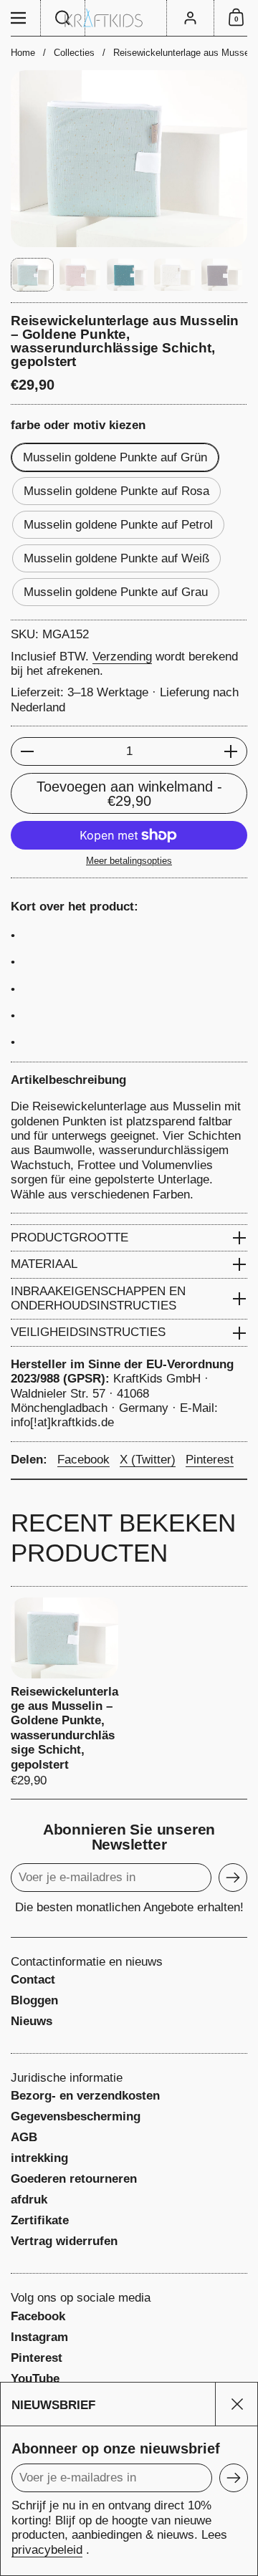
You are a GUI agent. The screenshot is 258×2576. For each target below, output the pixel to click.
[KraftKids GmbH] (129, 18)
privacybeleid (47, 2550)
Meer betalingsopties (129, 861)
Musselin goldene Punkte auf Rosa (116, 491)
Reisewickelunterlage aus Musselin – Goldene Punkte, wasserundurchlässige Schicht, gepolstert (64, 1693)
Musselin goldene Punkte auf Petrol (118, 525)
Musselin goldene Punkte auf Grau (116, 592)
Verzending (122, 657)
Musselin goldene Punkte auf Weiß (116, 558)
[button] (63, 18)
